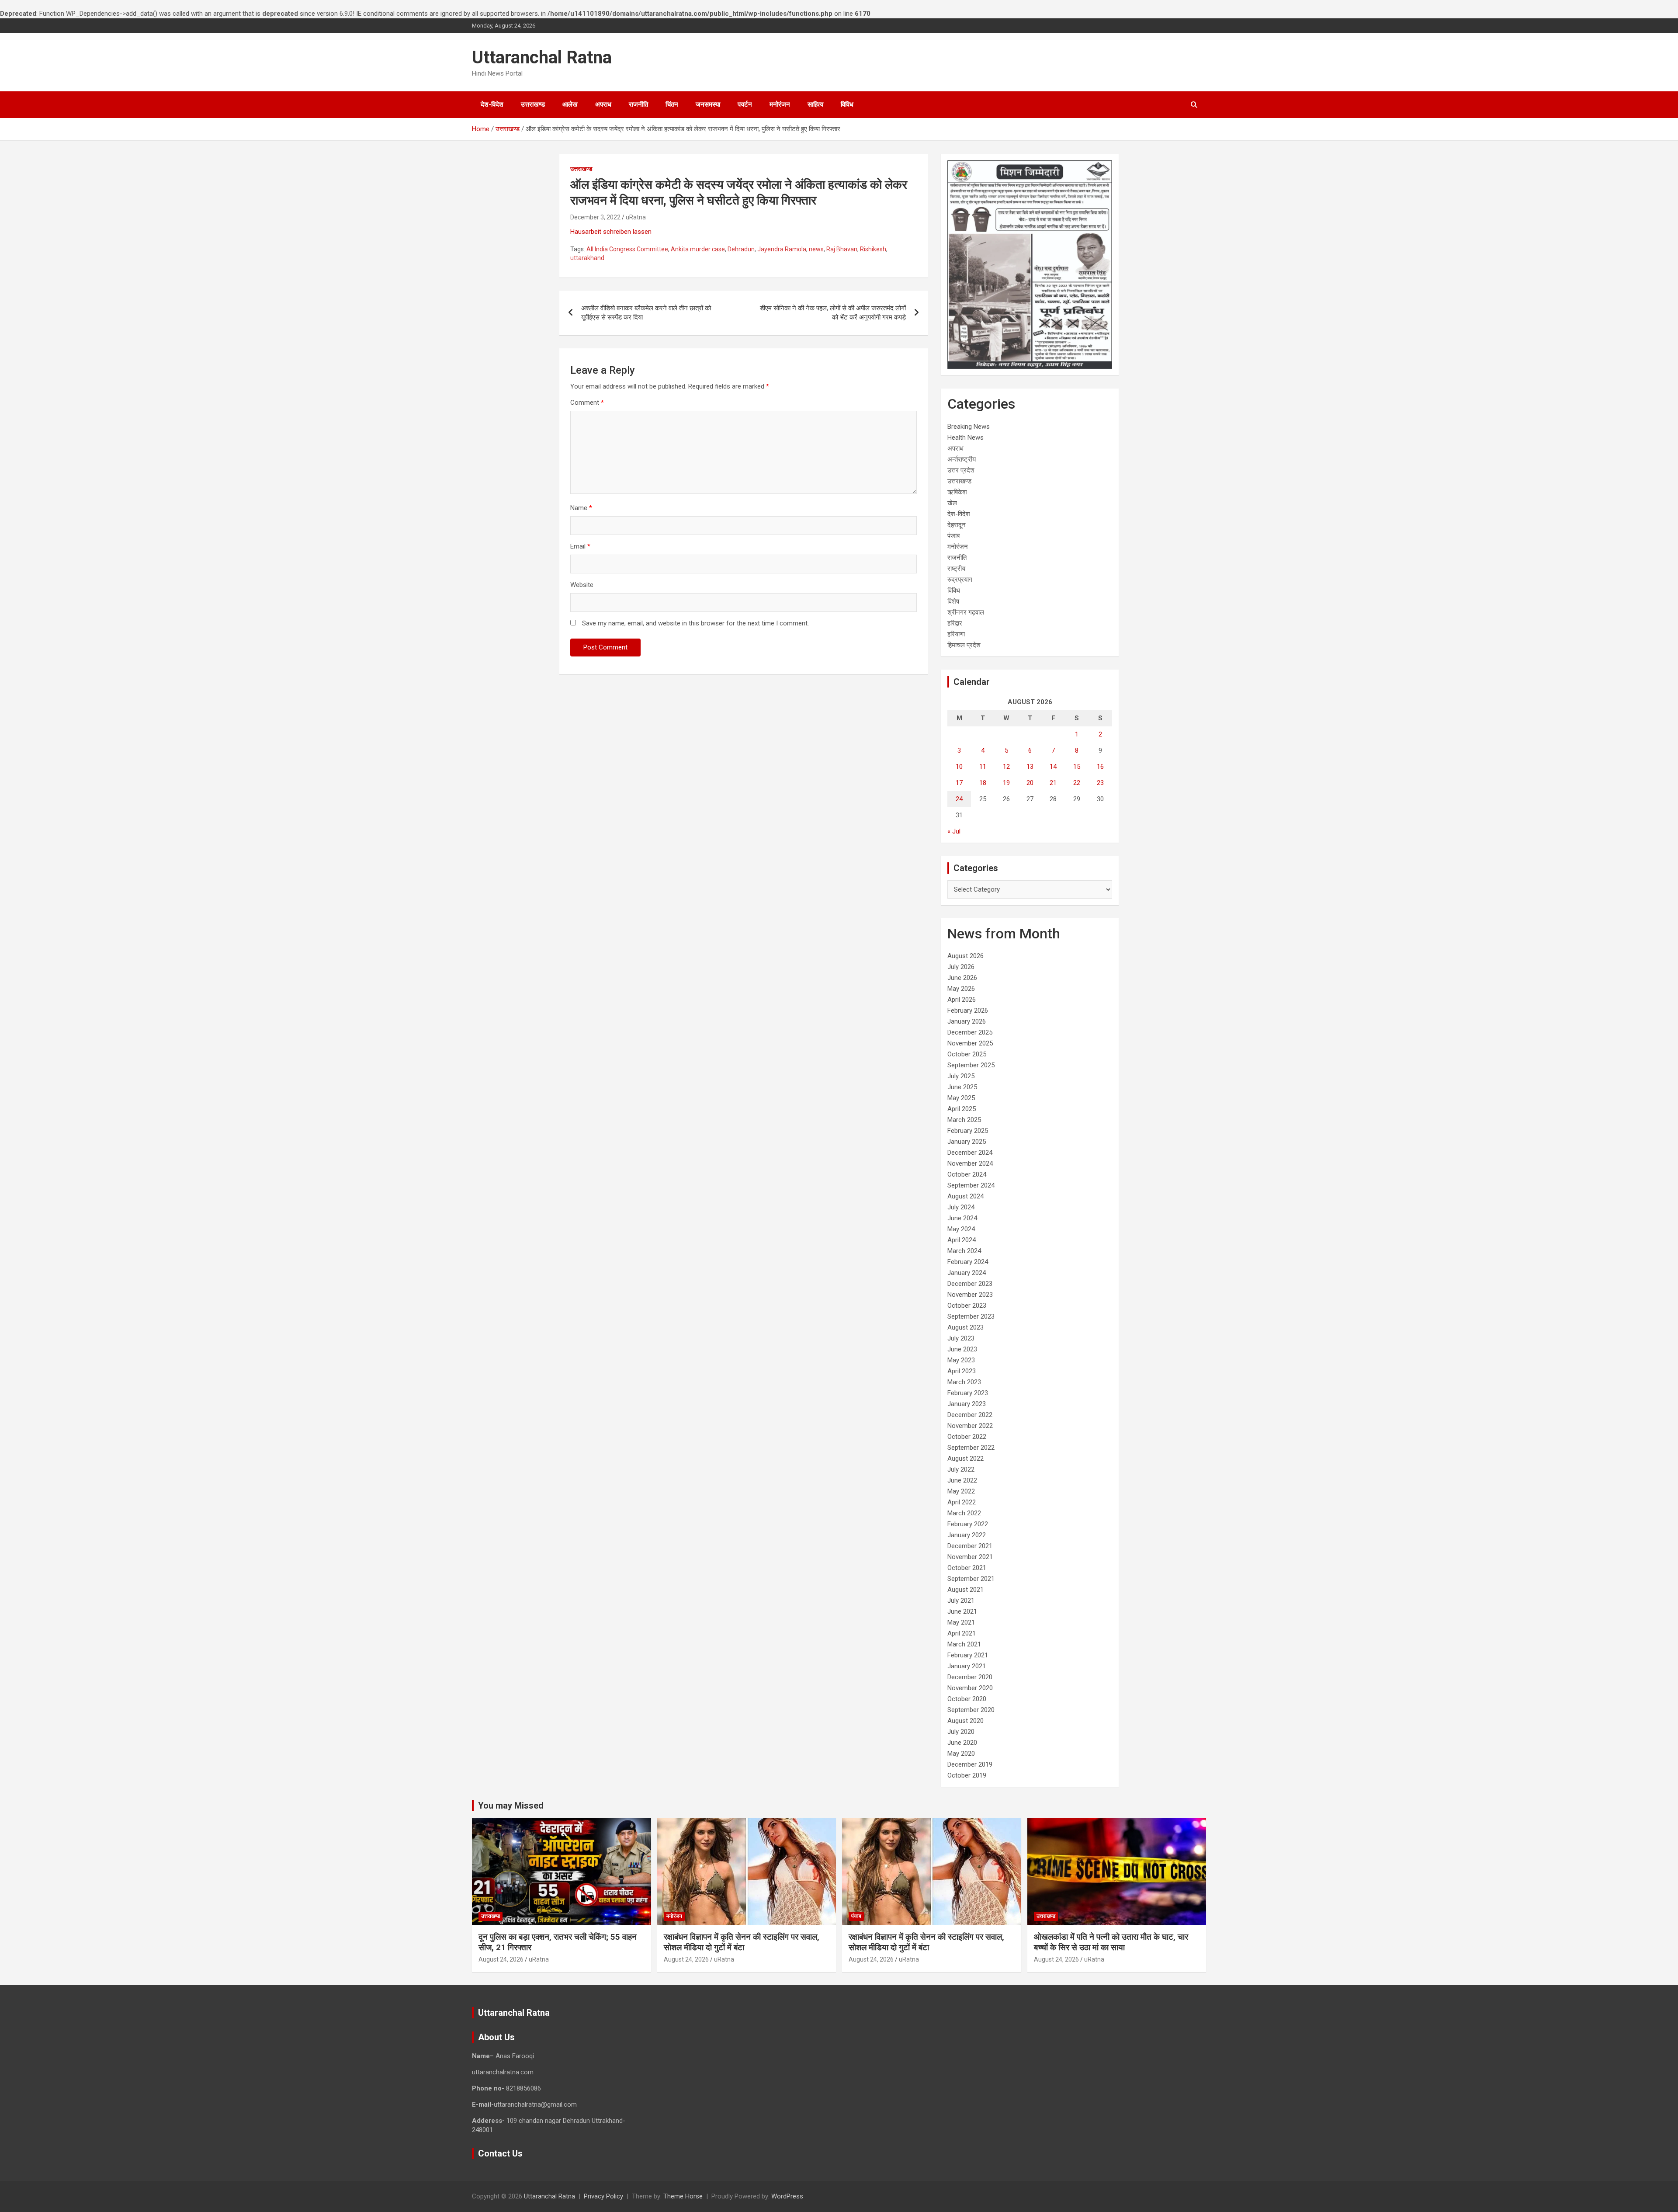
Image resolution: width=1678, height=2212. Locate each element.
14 (1053, 767)
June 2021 (962, 1611)
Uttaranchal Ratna (542, 57)
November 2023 (970, 1295)
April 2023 (962, 1371)
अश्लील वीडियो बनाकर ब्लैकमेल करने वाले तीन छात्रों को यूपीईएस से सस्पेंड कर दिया (646, 313)
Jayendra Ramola (782, 249)
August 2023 (966, 1327)
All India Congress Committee (627, 249)
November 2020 (970, 1688)
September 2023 (971, 1316)
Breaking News (969, 427)
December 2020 (970, 1677)
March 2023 (964, 1382)
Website (582, 585)
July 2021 (961, 1601)
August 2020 (966, 1721)
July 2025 (961, 1076)
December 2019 (970, 1764)
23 (1100, 783)
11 (983, 767)
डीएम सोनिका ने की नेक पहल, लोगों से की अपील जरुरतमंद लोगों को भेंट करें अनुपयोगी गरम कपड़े (833, 313)
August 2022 (966, 1458)
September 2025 (971, 1065)
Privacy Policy (603, 2196)
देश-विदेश (492, 104)
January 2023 (967, 1404)
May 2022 (961, 1491)
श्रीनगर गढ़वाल (966, 612)
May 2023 (961, 1360)
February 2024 (968, 1262)
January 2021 (967, 1666)
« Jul (954, 831)
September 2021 (971, 1579)
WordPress (787, 2196)
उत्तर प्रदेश (961, 470)
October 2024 (967, 1174)
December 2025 (970, 1032)
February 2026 (968, 1011)
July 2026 (961, 967)
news (816, 249)
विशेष (953, 601)
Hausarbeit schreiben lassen (611, 232)
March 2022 (964, 1513)
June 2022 (962, 1480)
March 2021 (964, 1644)
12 (1006, 767)
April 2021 (962, 1633)
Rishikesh (873, 249)
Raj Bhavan (842, 249)
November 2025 (970, 1043)
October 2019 (967, 1775)
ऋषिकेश (957, 492)
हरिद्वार (955, 623)
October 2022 (967, 1437)
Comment (587, 403)
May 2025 (961, 1098)
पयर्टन (745, 104)
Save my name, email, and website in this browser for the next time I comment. (695, 623)
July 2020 (961, 1732)
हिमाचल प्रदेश (964, 645)
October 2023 (967, 1306)
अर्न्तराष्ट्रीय (962, 459)
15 (1077, 767)
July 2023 (961, 1338)
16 (1100, 767)
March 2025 (964, 1120)
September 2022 (971, 1448)
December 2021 (970, 1546)
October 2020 (967, 1699)
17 (959, 783)
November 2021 (970, 1557)
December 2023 (970, 1284)
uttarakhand (587, 258)
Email (580, 546)
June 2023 (962, 1349)
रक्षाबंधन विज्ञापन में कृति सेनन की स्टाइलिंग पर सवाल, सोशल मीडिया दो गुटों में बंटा (742, 1942)
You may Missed (511, 1806)
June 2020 (962, 1743)
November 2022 (970, 1426)
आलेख (570, 104)
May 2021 (961, 1622)
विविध (847, 104)
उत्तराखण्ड (533, 104)
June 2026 (962, 978)
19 (1006, 783)
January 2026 (967, 1021)
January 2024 (967, 1273)
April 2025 (962, 1109)
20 (1030, 783)
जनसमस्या (708, 104)
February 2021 (968, 1655)
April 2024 (962, 1240)
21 (1053, 783)
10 (959, 767)
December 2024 (970, 1153)
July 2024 (961, 1207)
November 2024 (970, 1163)
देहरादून (957, 525)
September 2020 (971, 1710)
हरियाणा (956, 634)
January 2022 (967, 1535)
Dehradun (741, 249)
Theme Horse (683, 2196)
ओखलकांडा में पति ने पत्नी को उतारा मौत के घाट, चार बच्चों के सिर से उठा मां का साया (1111, 1942)
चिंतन (672, 104)
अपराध (603, 104)
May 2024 (961, 1229)
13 (1030, 767)
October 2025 (967, 1054)
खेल (952, 503)
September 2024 (971, 1185)
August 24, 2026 (501, 1959)
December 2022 (970, 1415)
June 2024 (962, 1218)
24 (959, 799)
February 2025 (968, 1131)
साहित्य (815, 104)
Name (581, 508)
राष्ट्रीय (956, 569)
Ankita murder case (698, 249)
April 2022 (962, 1502)
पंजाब (953, 536)
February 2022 (968, 1524)
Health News (966, 438)
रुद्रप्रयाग (960, 580)
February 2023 (968, 1393)
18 (983, 783)
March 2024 (964, 1251)
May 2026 (961, 989)
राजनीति (638, 104)
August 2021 (966, 1590)
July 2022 (961, 1469)
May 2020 (961, 1754)
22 (1077, 783)
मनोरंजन (780, 104)
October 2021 (967, 1568)
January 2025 (967, 1142)
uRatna (636, 217)
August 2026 (966, 956)
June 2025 (962, 1087)
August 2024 (966, 1196)
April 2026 (962, 1000)
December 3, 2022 (595, 217)
